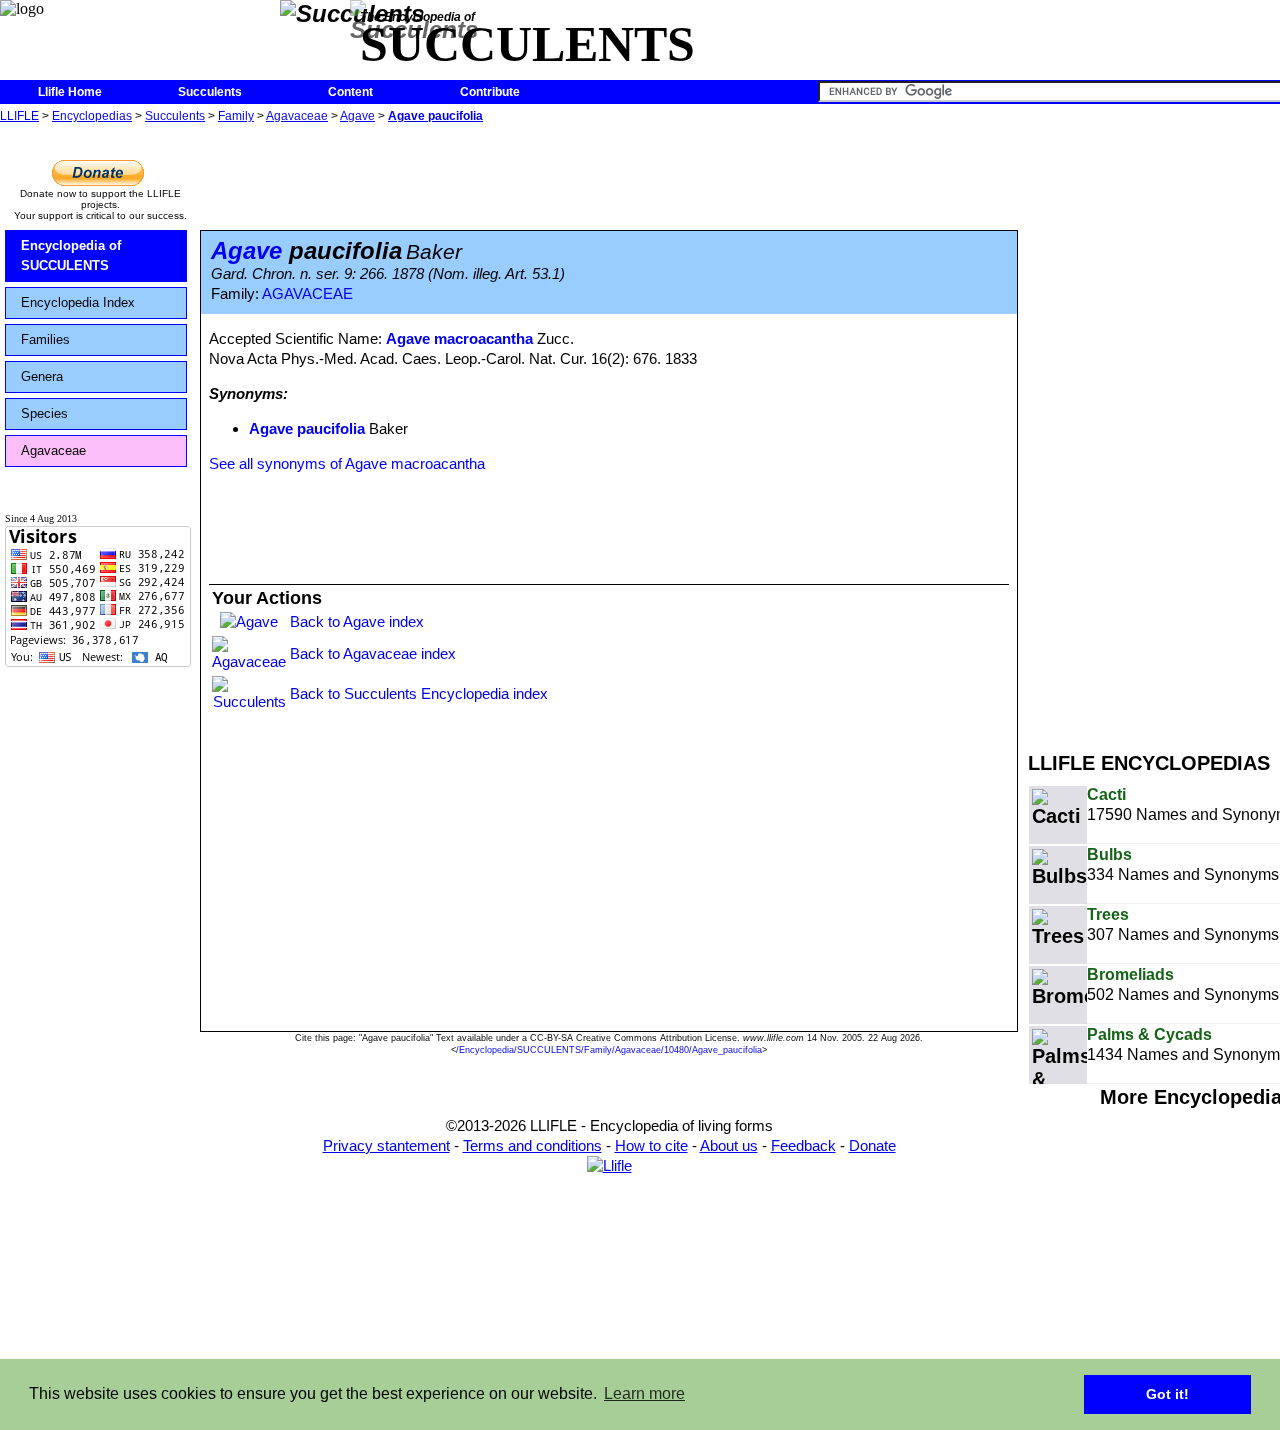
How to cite (651, 1145)
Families (45, 339)
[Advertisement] (1154, 428)
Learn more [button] (644, 1393)
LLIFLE (19, 116)
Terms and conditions (532, 1145)
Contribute (490, 92)
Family (236, 116)
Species (44, 413)
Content (350, 92)
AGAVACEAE (307, 294)
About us (729, 1145)
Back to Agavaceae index (373, 653)
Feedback (803, 1145)
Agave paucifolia (435, 116)
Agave (357, 116)
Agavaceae (297, 116)
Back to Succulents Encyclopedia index (419, 693)
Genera (42, 376)
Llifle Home (70, 92)
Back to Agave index (357, 621)
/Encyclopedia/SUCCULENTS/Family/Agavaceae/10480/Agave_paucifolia (609, 1050)
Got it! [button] (1167, 1394)
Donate (872, 1145)
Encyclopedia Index (78, 302)
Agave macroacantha (459, 338)
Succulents (210, 92)
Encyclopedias (92, 116)
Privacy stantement (386, 1145)
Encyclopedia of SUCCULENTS (71, 255)
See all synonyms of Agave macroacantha (347, 463)
